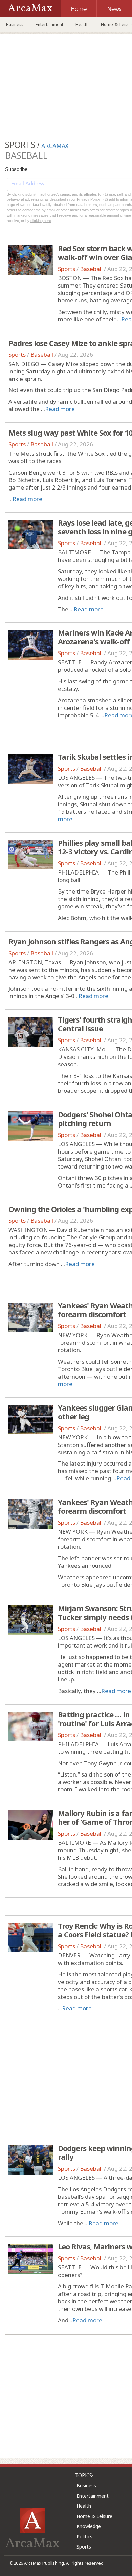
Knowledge (89, 2526)
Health (82, 24)
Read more (60, 409)
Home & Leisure (94, 2516)
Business (15, 24)
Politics (84, 2536)
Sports (67, 269)
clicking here (41, 221)
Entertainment (49, 24)
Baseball (91, 269)
